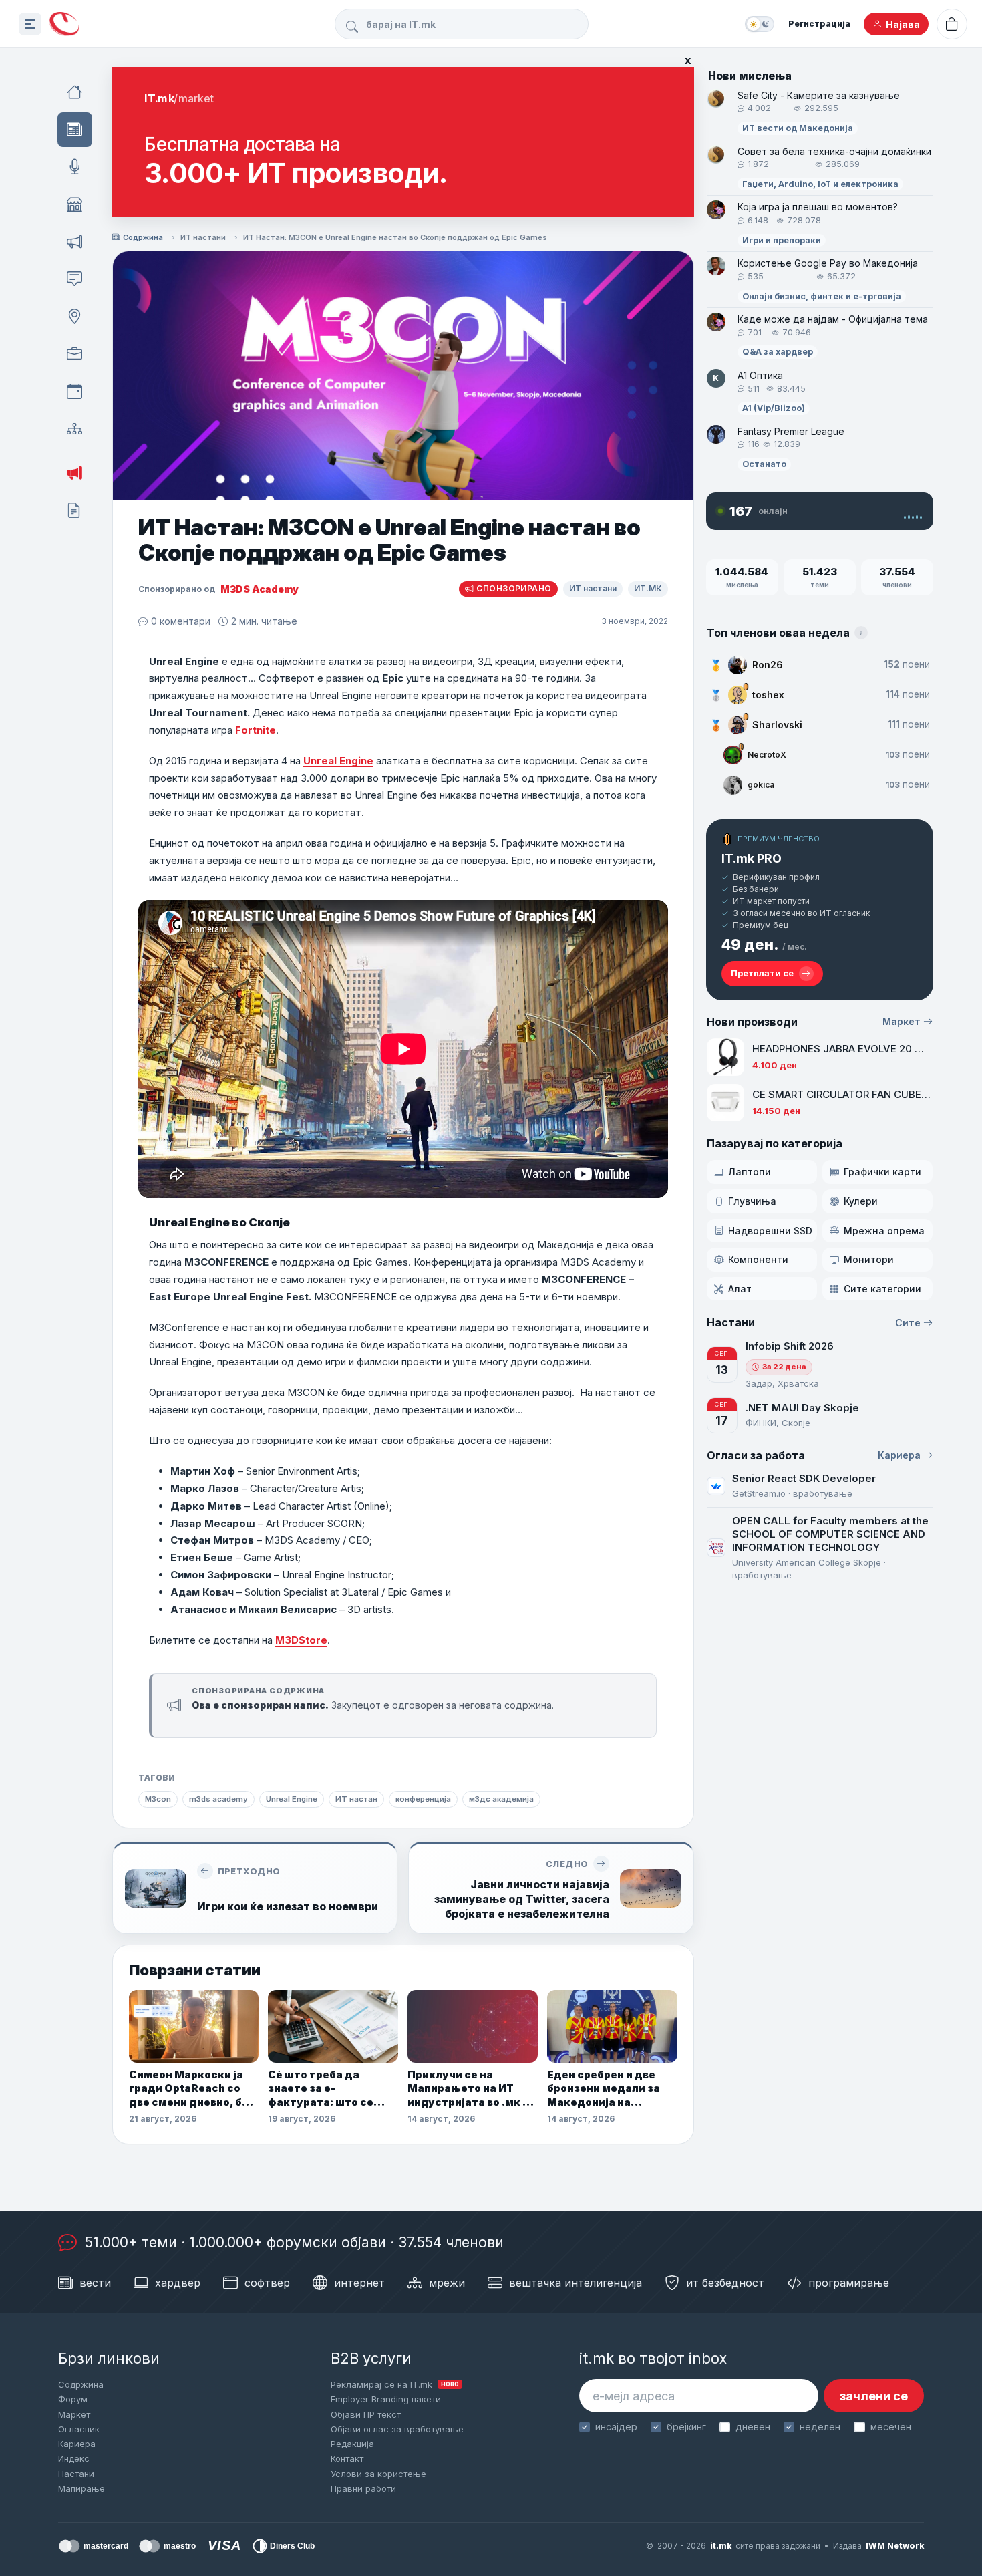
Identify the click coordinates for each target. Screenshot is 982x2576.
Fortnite (256, 730)
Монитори (869, 1259)
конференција (423, 1799)
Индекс (74, 2458)
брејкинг (686, 2427)
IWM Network (895, 2546)
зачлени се (874, 2396)
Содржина (143, 237)
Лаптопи (750, 1172)
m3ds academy (218, 1799)
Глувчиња (752, 1201)
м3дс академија (501, 1799)
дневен (753, 2427)
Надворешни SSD (770, 1231)
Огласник (79, 2429)
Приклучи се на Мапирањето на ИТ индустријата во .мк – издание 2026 (468, 2089)
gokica (761, 785)
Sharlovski (777, 725)
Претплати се (762, 973)
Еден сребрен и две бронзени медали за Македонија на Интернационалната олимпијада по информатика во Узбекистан (605, 2089)
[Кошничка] (952, 24)
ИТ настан (356, 1799)
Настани (76, 2474)
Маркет (902, 1021)
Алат (740, 1289)
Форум (73, 2399)
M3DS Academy (260, 589)
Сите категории (882, 1289)
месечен (890, 2427)
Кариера (899, 1455)
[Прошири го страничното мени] (30, 24)
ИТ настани (203, 237)
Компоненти (758, 1259)
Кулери (861, 1201)
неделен (820, 2427)
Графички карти (882, 1172)
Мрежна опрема (884, 1231)
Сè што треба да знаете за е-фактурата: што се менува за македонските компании (321, 2089)
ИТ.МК (648, 588)
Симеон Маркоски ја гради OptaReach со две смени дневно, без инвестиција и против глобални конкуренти (192, 2089)
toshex (768, 695)
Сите (908, 1323)
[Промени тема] (760, 24)
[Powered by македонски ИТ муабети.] (64, 24)
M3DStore (301, 1640)
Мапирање (81, 2488)
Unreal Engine (338, 761)
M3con (158, 1799)
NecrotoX (767, 755)
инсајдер (616, 2427)
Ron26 (768, 665)
